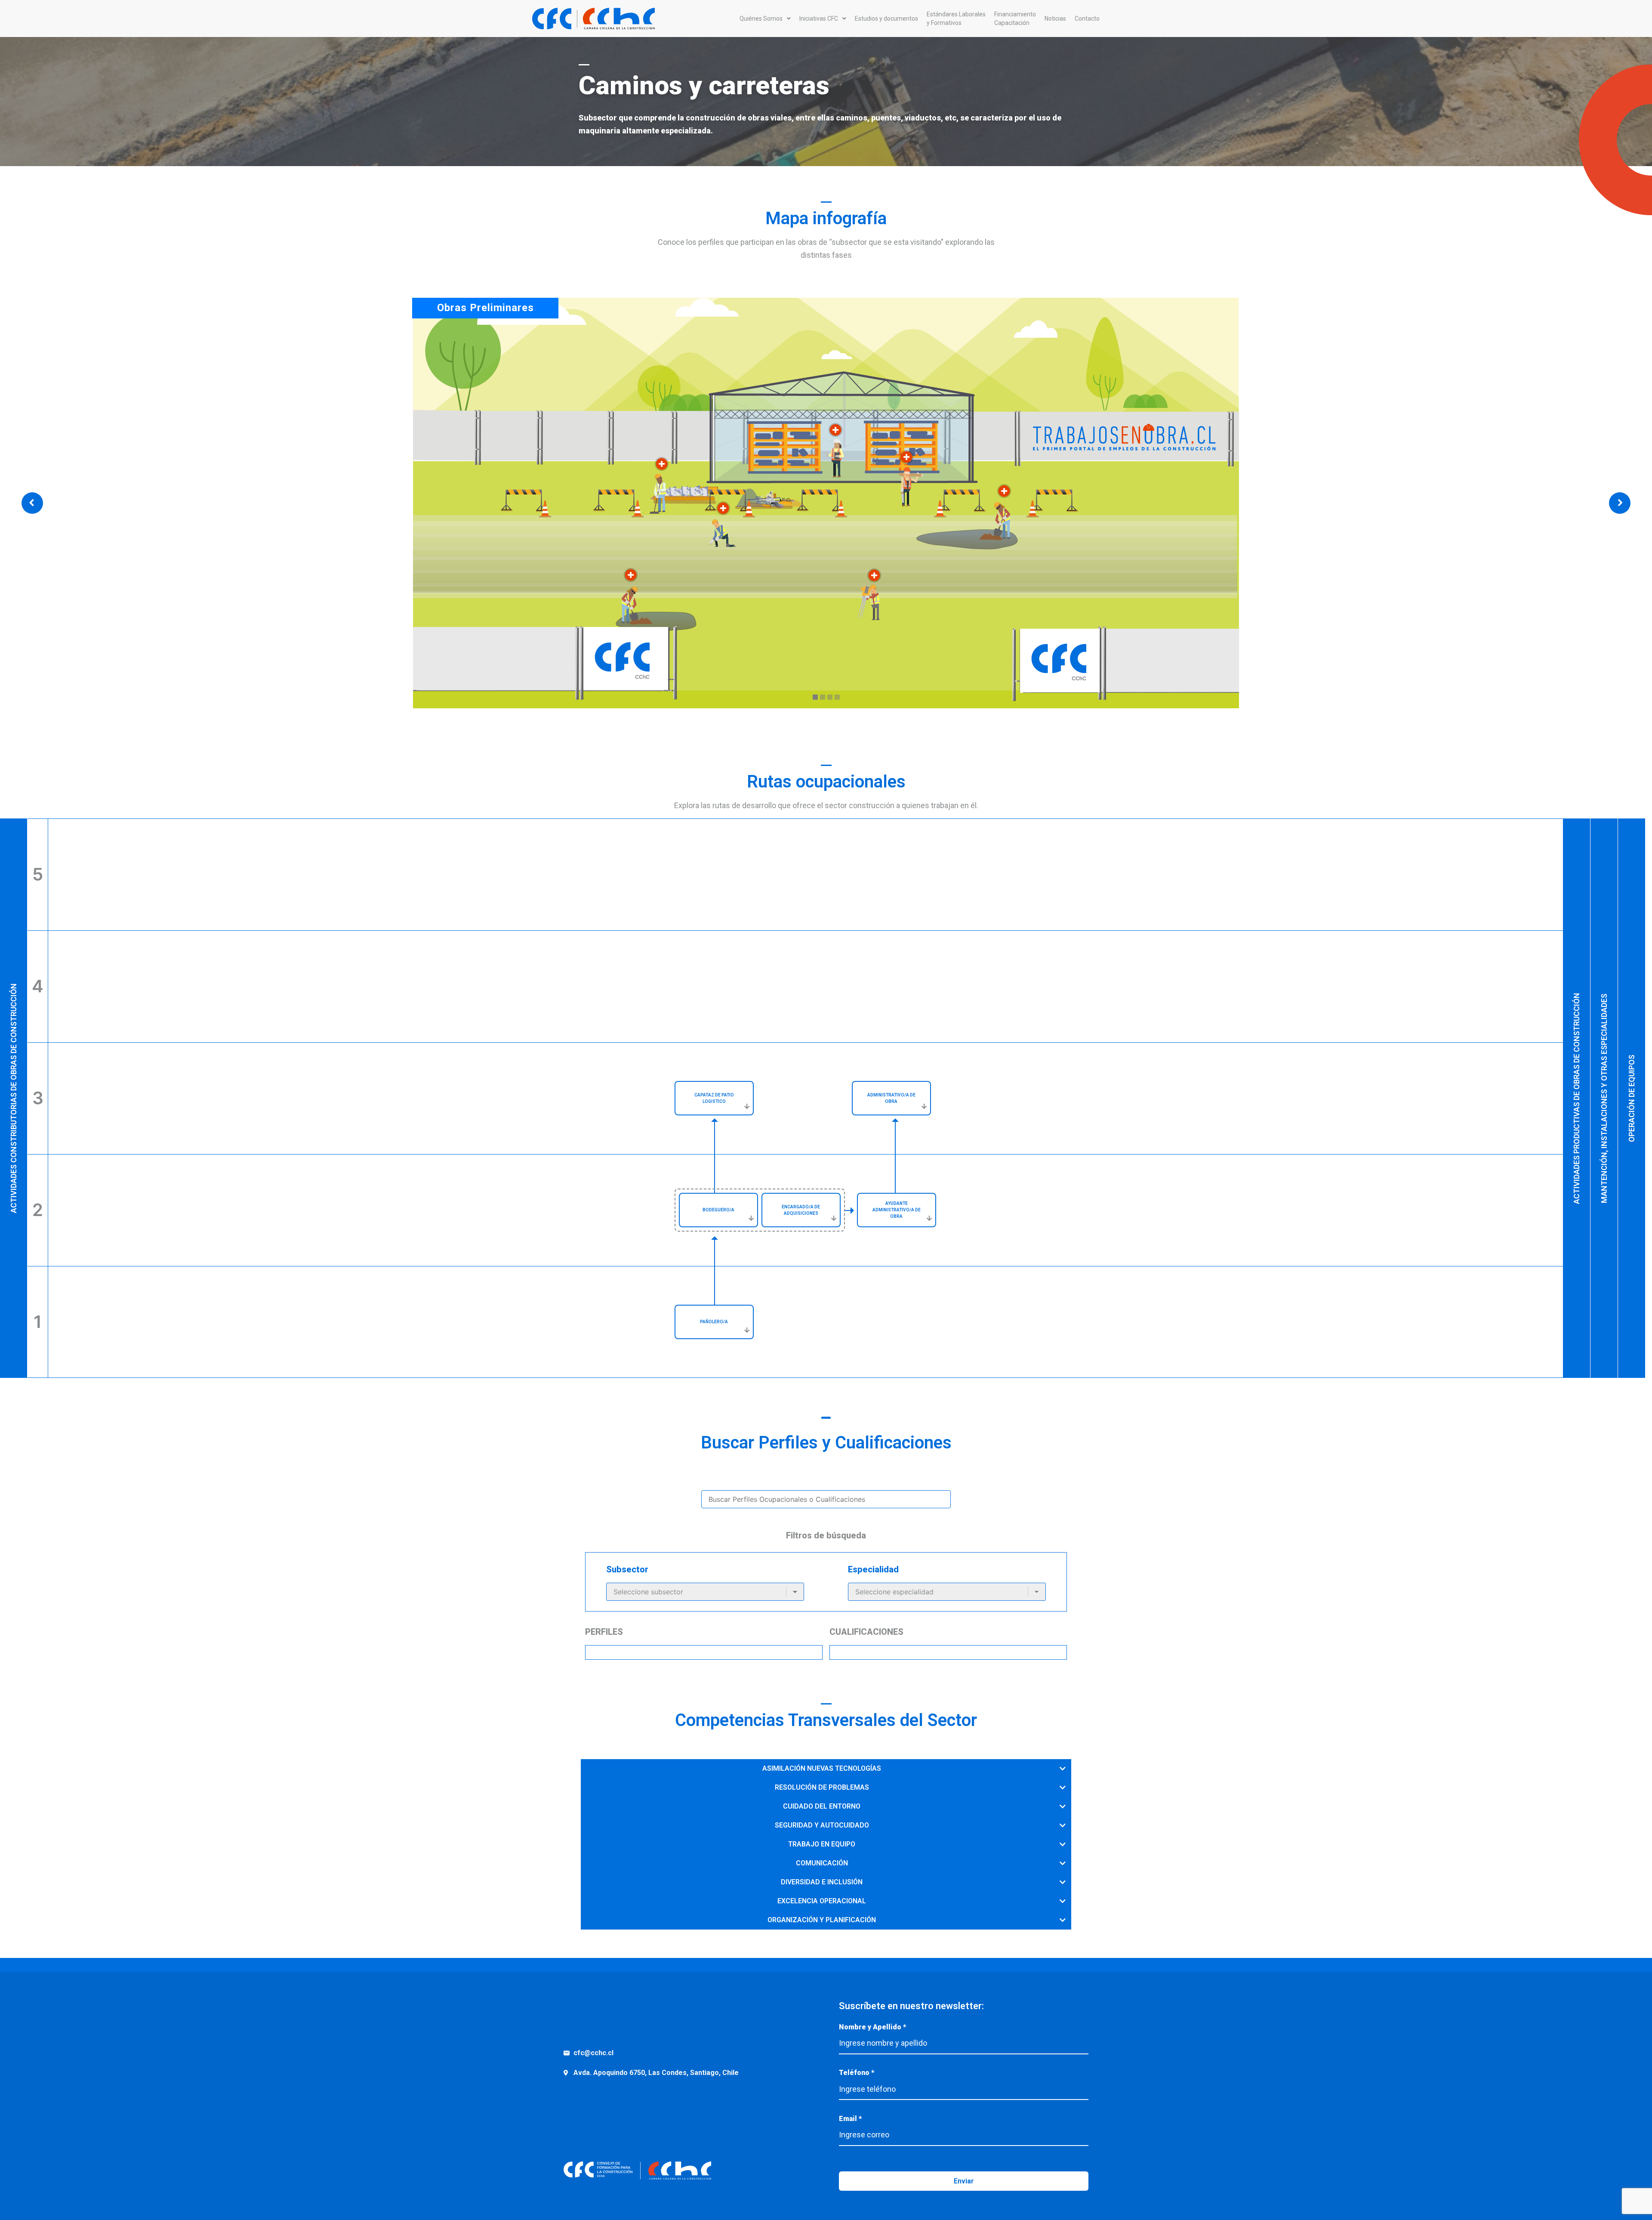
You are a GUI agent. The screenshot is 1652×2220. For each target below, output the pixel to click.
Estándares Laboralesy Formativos (956, 19)
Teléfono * (857, 2073)
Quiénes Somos (761, 19)
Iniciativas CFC (819, 19)
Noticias (1055, 19)
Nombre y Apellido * (872, 2027)
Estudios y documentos (886, 19)
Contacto (1087, 19)
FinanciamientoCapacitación (1015, 19)
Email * (850, 2119)
